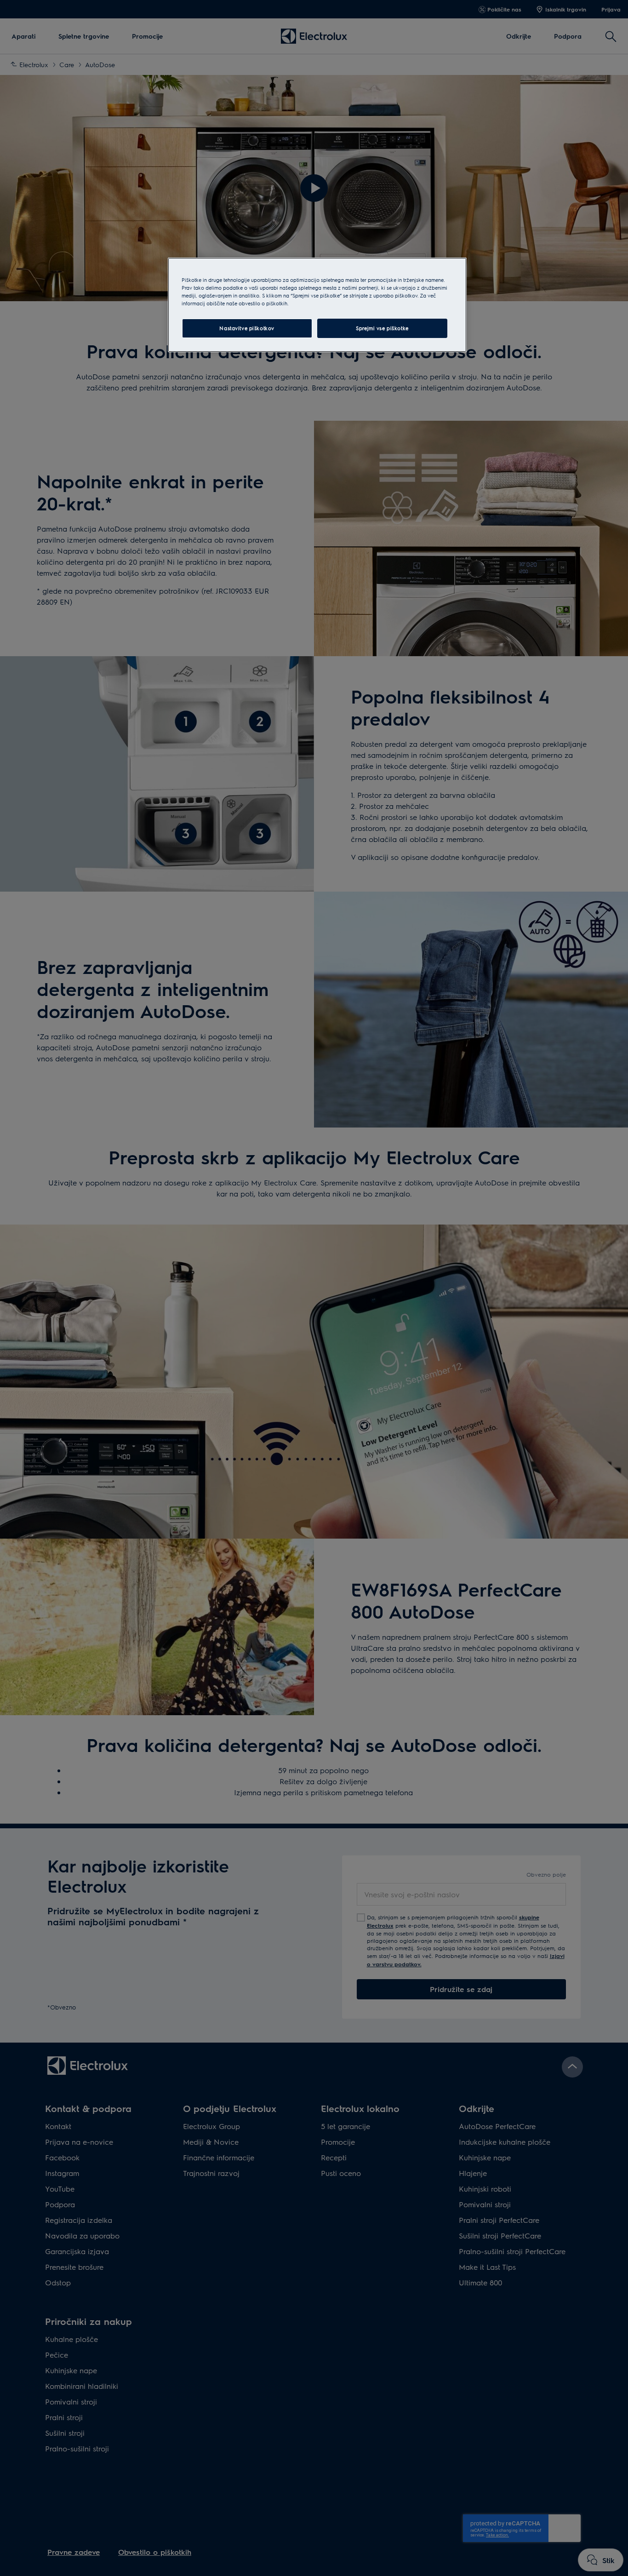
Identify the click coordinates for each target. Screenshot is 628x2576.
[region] (317, 305)
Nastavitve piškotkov (247, 328)
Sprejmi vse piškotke (382, 328)
